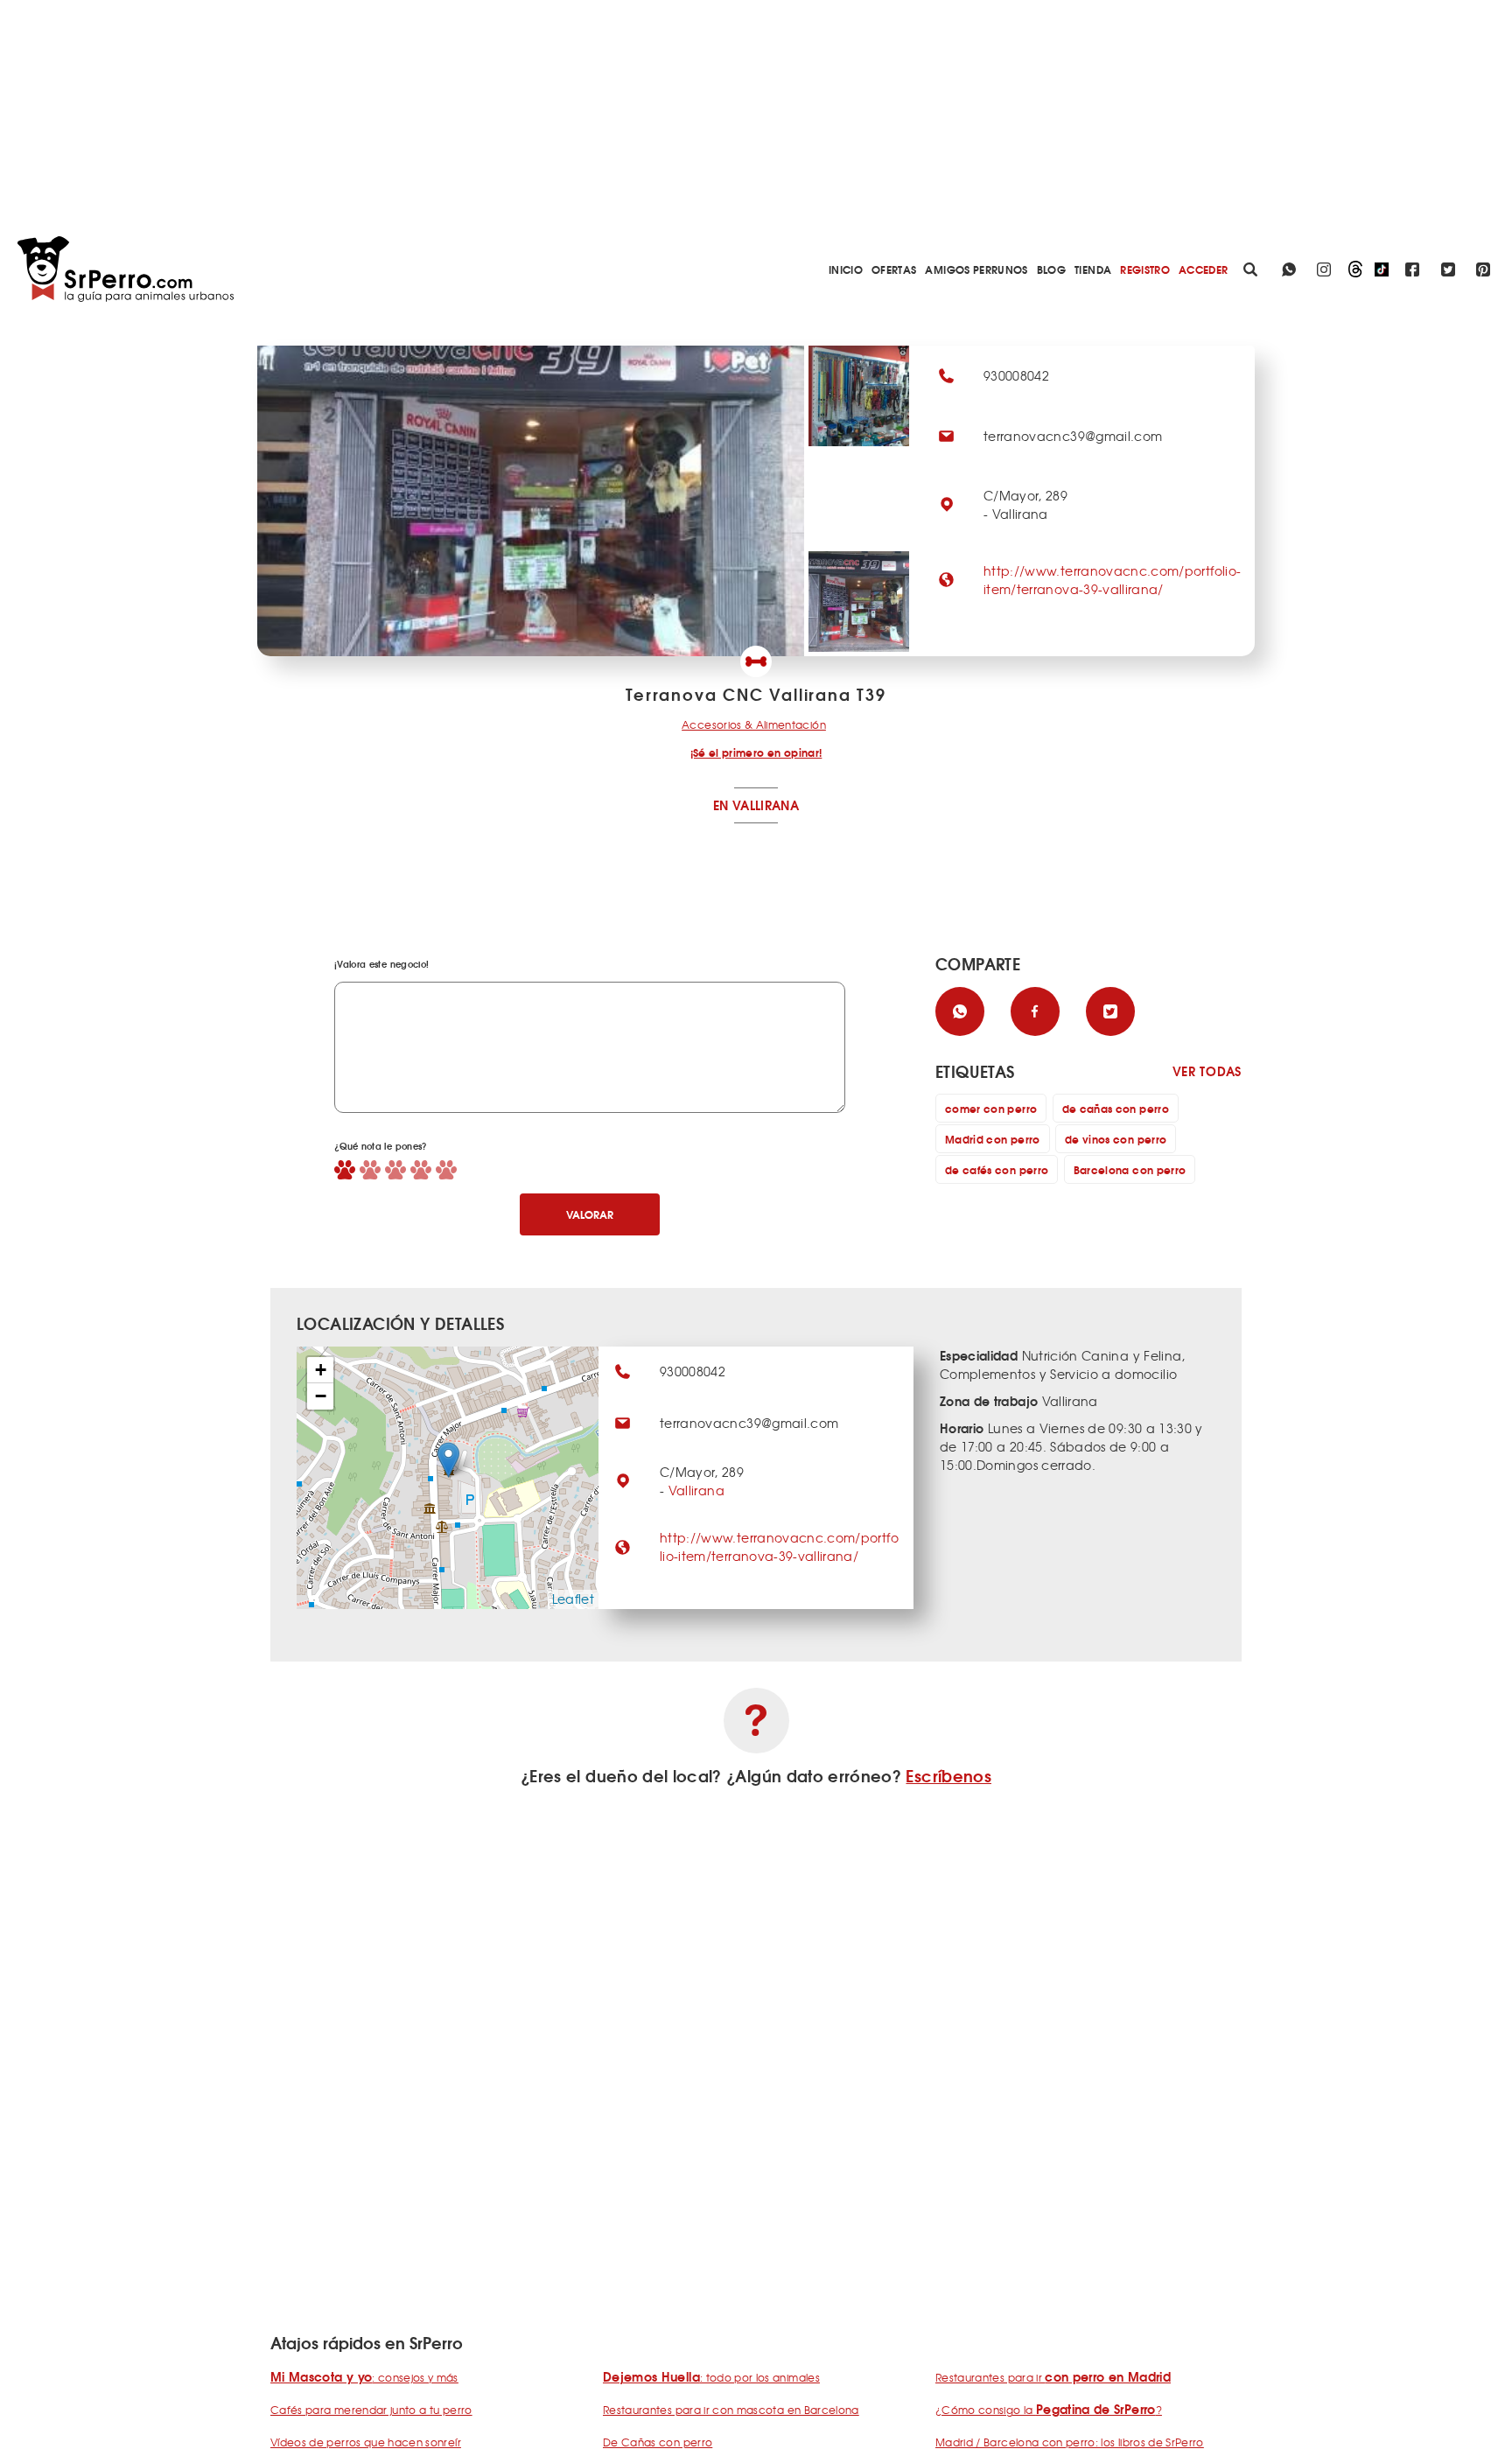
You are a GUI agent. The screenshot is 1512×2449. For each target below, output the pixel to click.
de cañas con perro (1116, 1108)
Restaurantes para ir (1053, 2377)
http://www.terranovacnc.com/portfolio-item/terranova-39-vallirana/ (1112, 580)
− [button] (321, 1396)
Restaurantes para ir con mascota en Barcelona (731, 2410)
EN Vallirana (756, 805)
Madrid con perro (993, 1139)
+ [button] (321, 1370)
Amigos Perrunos (976, 269)
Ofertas (894, 269)
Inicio (846, 269)
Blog (1051, 269)
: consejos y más (364, 2377)
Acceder (1203, 269)
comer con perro (991, 1108)
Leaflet (573, 1599)
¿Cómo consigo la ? (1049, 2410)
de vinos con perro (1116, 1139)
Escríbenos (948, 1775)
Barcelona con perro (1130, 1169)
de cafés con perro (997, 1169)
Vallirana (696, 1490)
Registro (1145, 269)
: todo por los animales (711, 2377)
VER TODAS (1207, 1071)
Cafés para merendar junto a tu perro (371, 2410)
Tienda (1093, 269)
